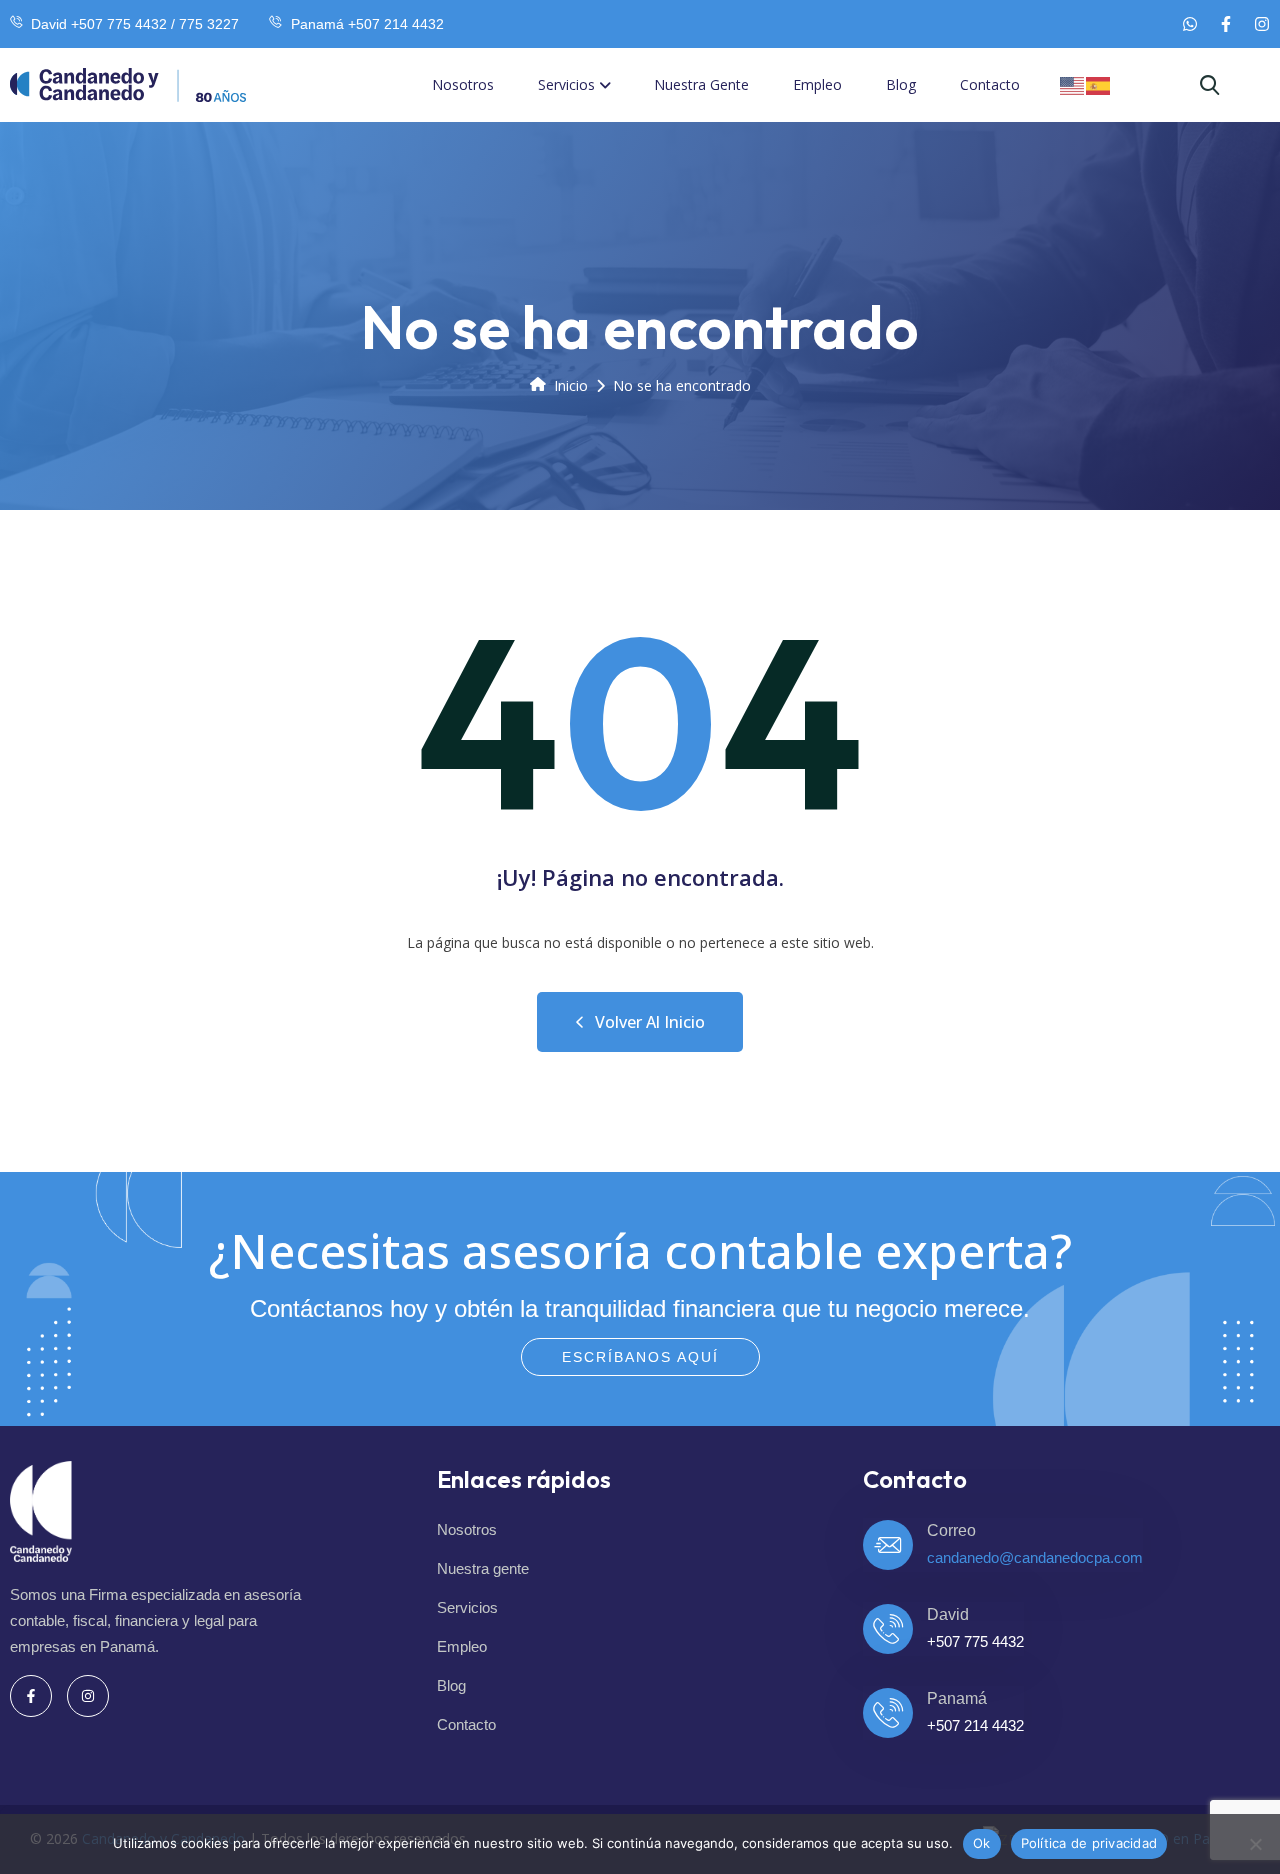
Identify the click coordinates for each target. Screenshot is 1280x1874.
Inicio (571, 385)
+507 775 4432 (975, 1641)
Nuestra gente (701, 84)
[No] (1255, 1844)
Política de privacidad (1089, 1843)
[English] (1073, 84)
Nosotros (463, 84)
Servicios (566, 84)
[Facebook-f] (1226, 24)
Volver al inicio (650, 1022)
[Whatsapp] (1190, 24)
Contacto (990, 84)
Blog (901, 84)
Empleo (817, 84)
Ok (982, 1843)
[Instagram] (1262, 24)
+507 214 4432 (975, 1725)
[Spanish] (1099, 84)
